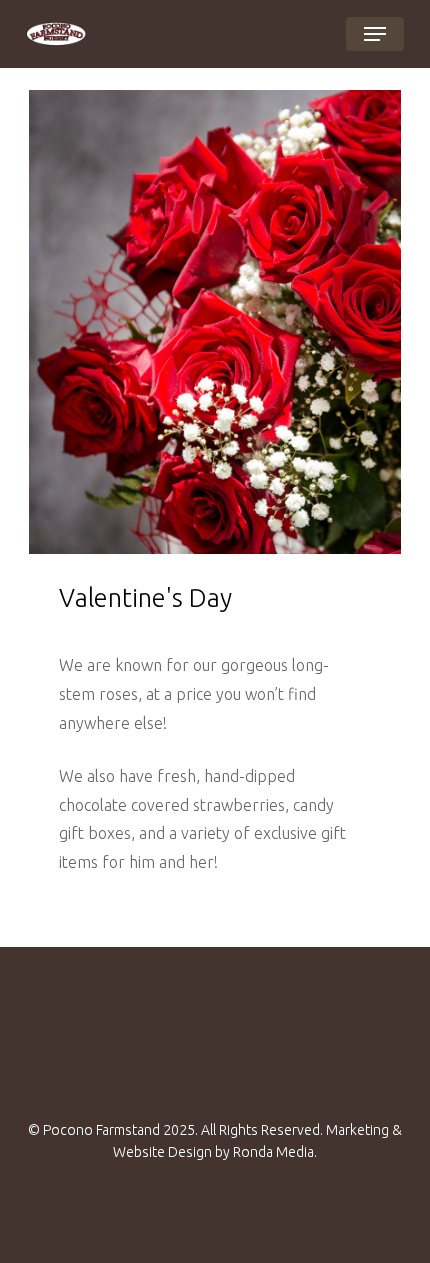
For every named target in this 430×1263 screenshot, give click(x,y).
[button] (375, 34)
